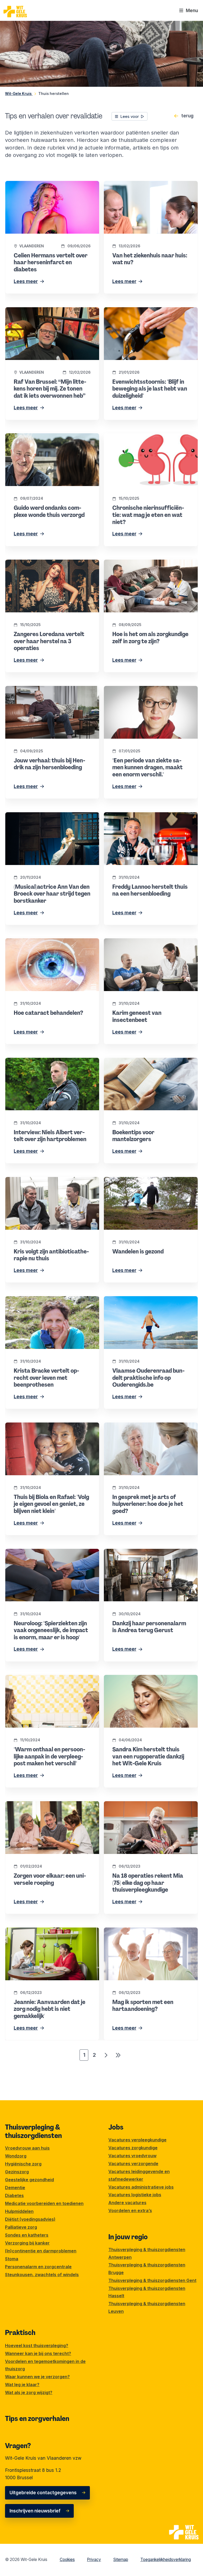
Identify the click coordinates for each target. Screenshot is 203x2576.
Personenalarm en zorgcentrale (38, 2267)
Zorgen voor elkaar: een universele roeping (51, 1805)
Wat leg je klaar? (22, 2385)
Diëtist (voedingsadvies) (30, 2219)
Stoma (12, 2259)
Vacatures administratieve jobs (141, 2187)
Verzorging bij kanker (27, 2243)
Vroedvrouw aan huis (27, 2148)
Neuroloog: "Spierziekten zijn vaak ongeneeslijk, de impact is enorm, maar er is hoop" (50, 1560)
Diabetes (14, 2195)
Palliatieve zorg (21, 2227)
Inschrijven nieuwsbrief (35, 2511)
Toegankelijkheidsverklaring (166, 2560)
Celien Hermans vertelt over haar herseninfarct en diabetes (41, 188)
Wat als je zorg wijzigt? (29, 2392)
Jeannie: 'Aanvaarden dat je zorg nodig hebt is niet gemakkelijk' (48, 1935)
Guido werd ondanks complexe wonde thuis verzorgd (52, 441)
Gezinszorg (17, 2172)
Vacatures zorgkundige (133, 2148)
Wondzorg (16, 2156)
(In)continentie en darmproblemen (41, 2251)
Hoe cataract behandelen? (34, 942)
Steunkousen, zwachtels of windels (42, 2275)
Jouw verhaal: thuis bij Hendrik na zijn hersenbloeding (46, 693)
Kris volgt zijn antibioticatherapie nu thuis (49, 1181)
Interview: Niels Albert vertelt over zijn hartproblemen (46, 1065)
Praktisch (20, 2333)
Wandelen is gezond (126, 1181)
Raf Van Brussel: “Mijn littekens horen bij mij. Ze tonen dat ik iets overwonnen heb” (50, 314)
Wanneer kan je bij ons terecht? (38, 2353)
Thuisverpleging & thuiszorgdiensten (33, 2131)
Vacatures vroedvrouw (132, 2156)
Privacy (94, 2560)
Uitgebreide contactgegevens (43, 2493)
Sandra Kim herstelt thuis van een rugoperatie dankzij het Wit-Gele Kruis (145, 1682)
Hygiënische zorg (23, 2164)
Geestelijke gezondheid (29, 2180)
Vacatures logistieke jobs (135, 2195)
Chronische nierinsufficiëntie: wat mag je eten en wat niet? (147, 441)
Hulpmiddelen (19, 2211)
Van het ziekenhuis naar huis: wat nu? (144, 184)
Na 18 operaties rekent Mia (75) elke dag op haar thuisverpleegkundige (148, 1808)
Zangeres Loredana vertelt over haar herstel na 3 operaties (45, 567)
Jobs (116, 2127)
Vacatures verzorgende (133, 2164)
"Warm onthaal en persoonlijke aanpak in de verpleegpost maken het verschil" (52, 1682)
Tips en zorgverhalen (37, 2419)
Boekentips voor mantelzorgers (137, 1061)
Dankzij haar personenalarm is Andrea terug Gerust (151, 1556)
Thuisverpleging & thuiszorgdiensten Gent (152, 2280)
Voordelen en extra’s (130, 2210)
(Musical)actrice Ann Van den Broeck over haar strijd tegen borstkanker (51, 820)
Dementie (15, 2188)
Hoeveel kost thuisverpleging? (37, 2346)
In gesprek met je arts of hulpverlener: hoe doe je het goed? (149, 1430)
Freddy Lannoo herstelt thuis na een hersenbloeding (143, 820)
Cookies (67, 2560)
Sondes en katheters (27, 2235)
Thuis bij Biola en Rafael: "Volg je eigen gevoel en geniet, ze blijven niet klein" (47, 1430)
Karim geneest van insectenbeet (139, 942)
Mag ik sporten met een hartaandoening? (148, 1931)
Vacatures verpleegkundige (137, 2140)
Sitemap (121, 2560)
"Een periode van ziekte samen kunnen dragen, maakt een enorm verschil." (146, 693)
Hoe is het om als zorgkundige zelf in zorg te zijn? (149, 567)
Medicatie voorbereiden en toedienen (44, 2203)
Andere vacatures (127, 2203)
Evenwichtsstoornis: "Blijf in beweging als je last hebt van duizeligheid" (149, 314)
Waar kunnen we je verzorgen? (37, 2377)
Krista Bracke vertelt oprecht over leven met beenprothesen (48, 1303)
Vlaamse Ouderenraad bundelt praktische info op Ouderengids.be (148, 1303)
